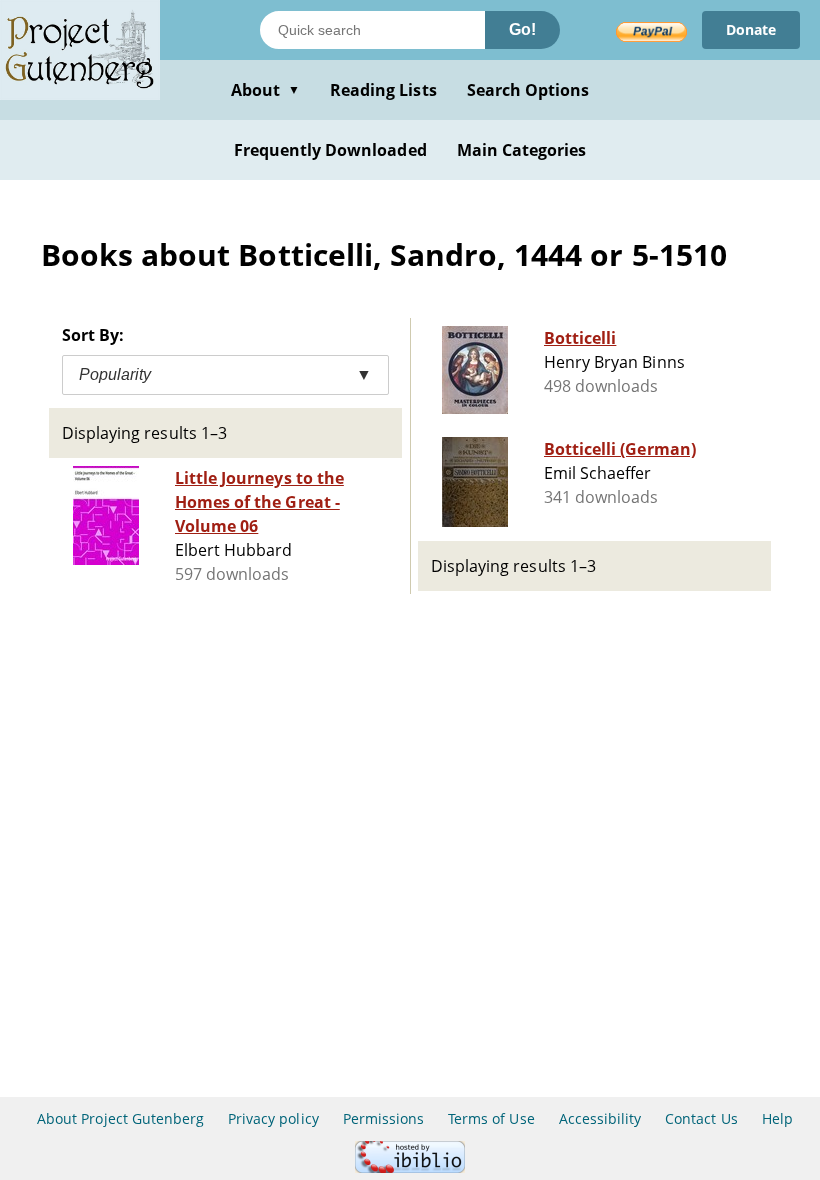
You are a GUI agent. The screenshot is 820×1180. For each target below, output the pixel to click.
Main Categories (522, 150)
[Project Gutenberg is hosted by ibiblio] (410, 1167)
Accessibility (600, 1118)
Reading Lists (383, 90)
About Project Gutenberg (120, 1118)
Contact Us (701, 1118)
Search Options (528, 90)
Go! (522, 29)
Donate (751, 29)
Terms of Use (491, 1118)
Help (777, 1118)
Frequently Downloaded (330, 150)
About (265, 90)
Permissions (383, 1118)
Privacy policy (273, 1118)
